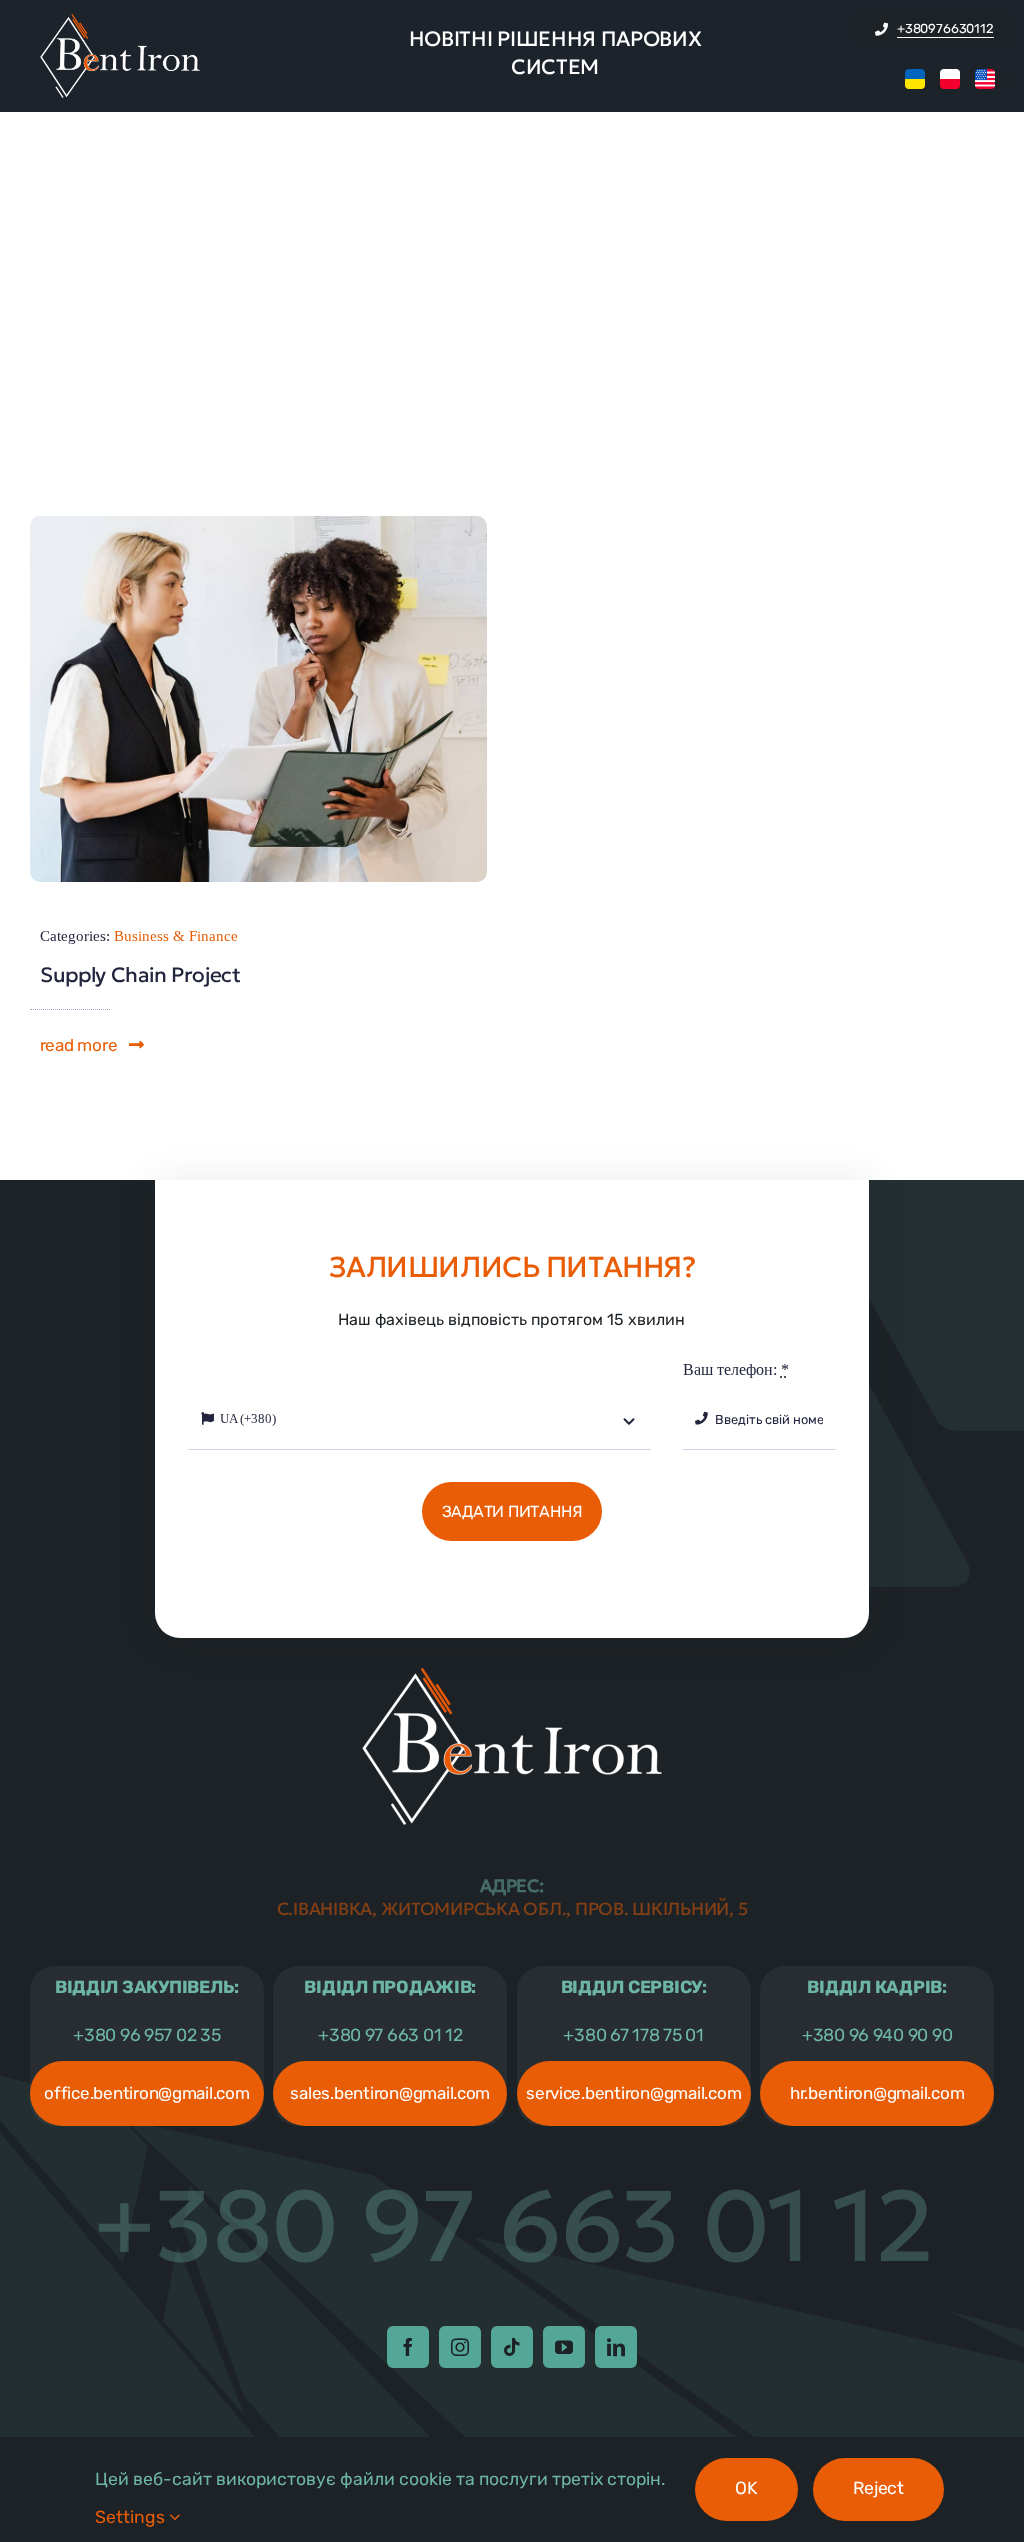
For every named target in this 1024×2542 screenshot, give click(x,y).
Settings (132, 2517)
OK (746, 2488)
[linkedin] (616, 2347)
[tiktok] (512, 2347)
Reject (878, 2488)
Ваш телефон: (736, 1369)
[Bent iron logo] (120, 21)
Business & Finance (176, 936)
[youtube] (564, 2347)
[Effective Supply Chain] (258, 523)
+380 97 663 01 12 (512, 2226)
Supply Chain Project (140, 975)
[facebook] (408, 2347)
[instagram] (460, 2347)
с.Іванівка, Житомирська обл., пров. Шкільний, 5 (512, 1897)
